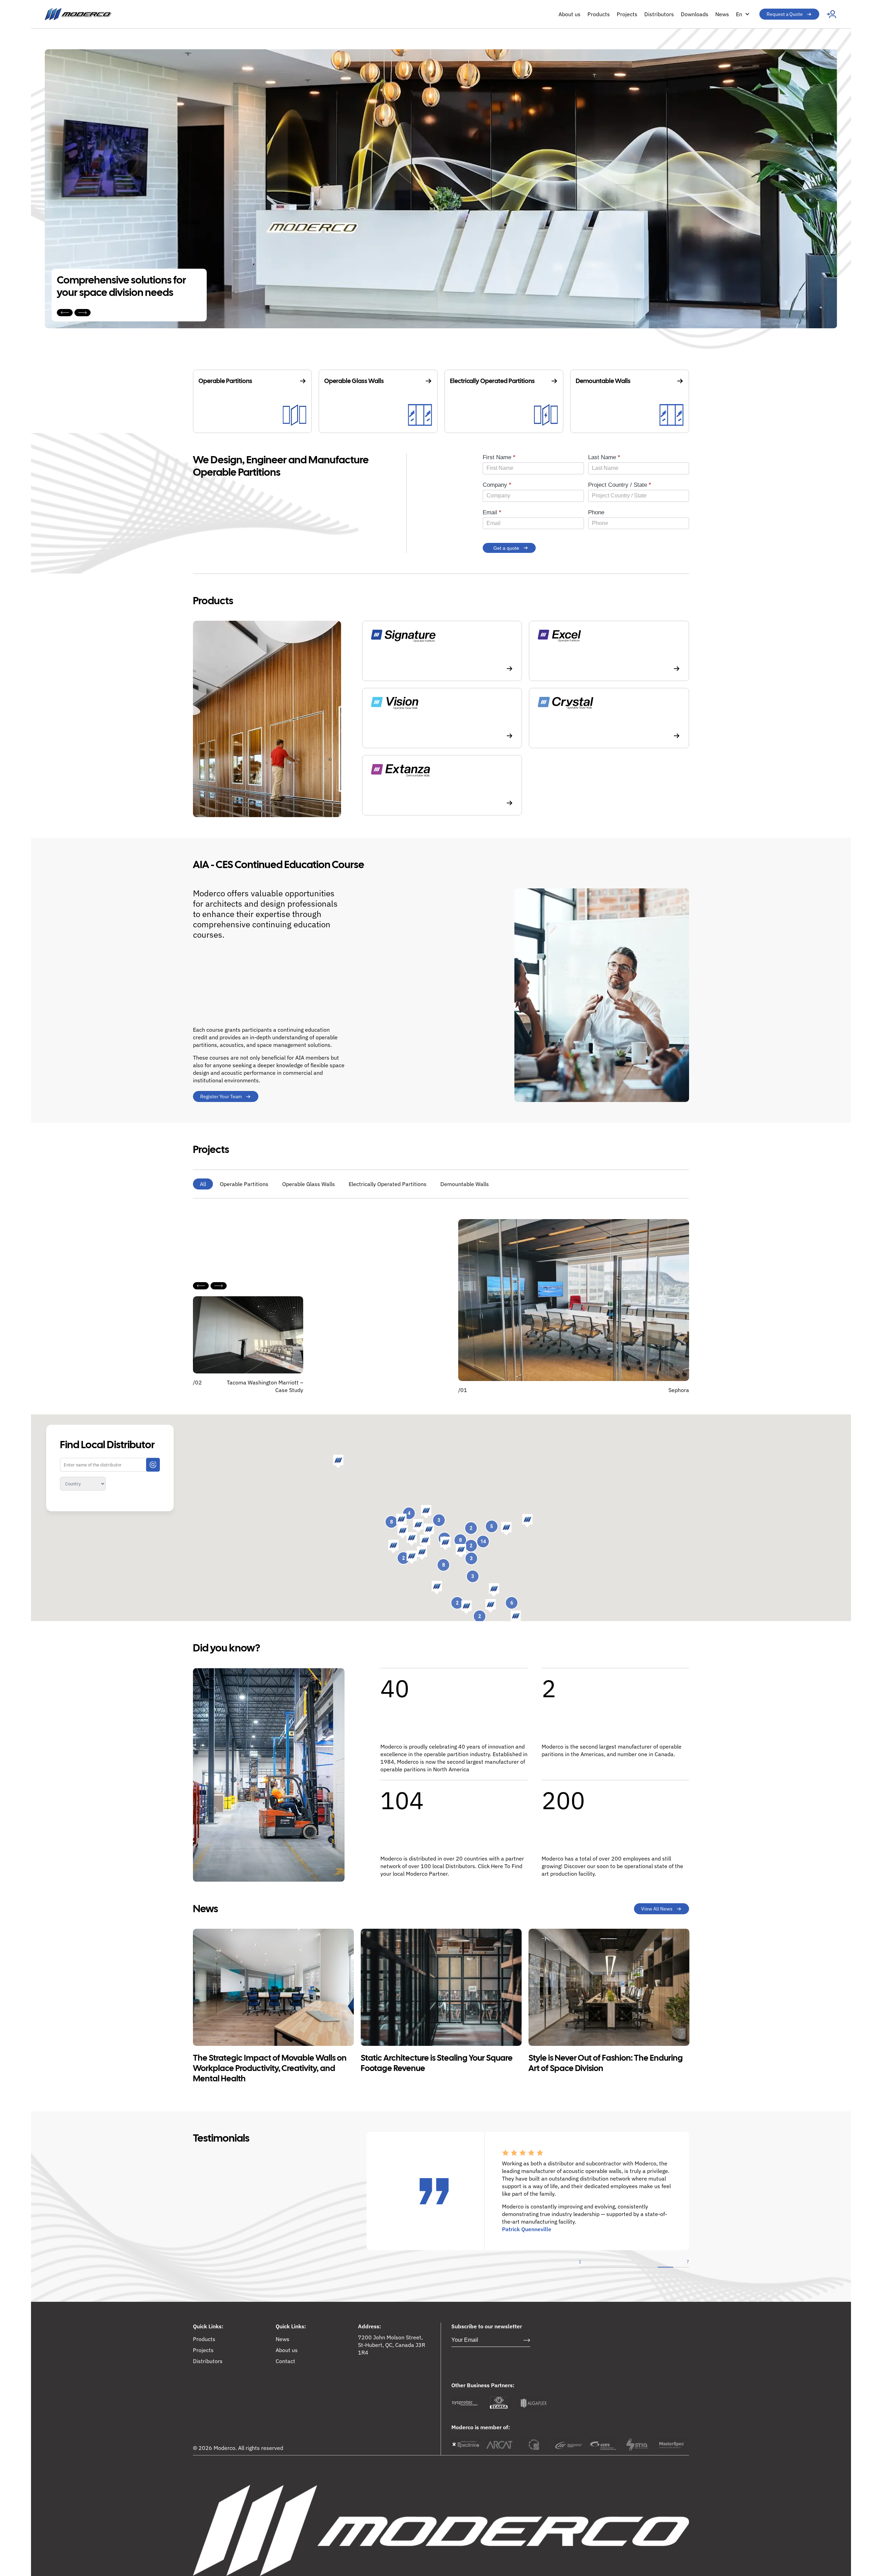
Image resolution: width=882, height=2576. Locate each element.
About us (570, 14)
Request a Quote (785, 14)
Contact (285, 2361)
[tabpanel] (587, 2170)
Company (497, 485)
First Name (499, 457)
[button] (506, 1529)
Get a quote (506, 548)
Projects (627, 14)
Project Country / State (620, 485)
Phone (596, 512)
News (722, 14)
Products (599, 14)
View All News (657, 1909)
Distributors (659, 14)
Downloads (695, 14)
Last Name (604, 457)
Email (492, 512)
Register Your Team (221, 1096)
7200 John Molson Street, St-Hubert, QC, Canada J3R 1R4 (392, 2345)
